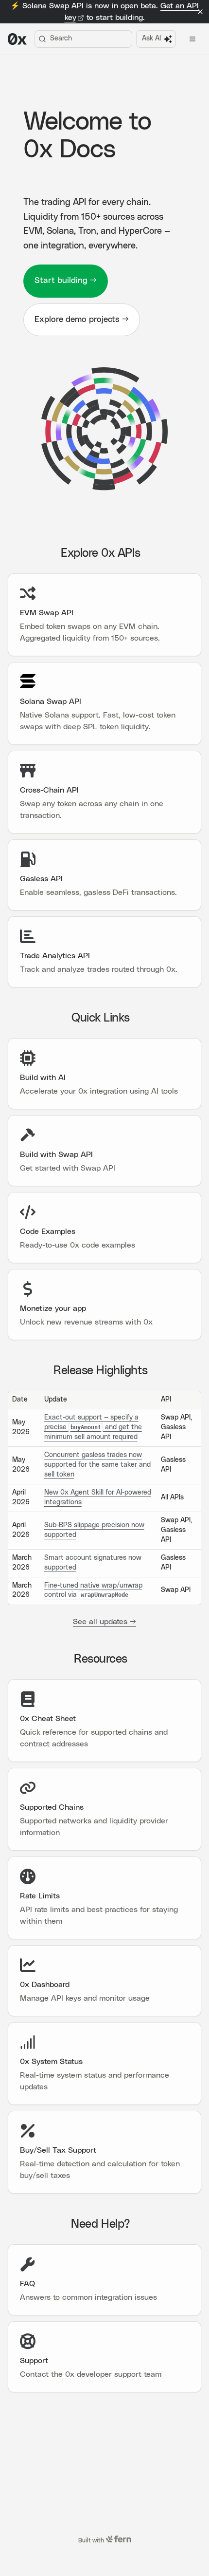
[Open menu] (192, 39)
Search (61, 38)
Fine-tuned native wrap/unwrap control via (93, 1591)
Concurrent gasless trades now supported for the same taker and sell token (97, 1465)
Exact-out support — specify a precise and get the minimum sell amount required (93, 1427)
